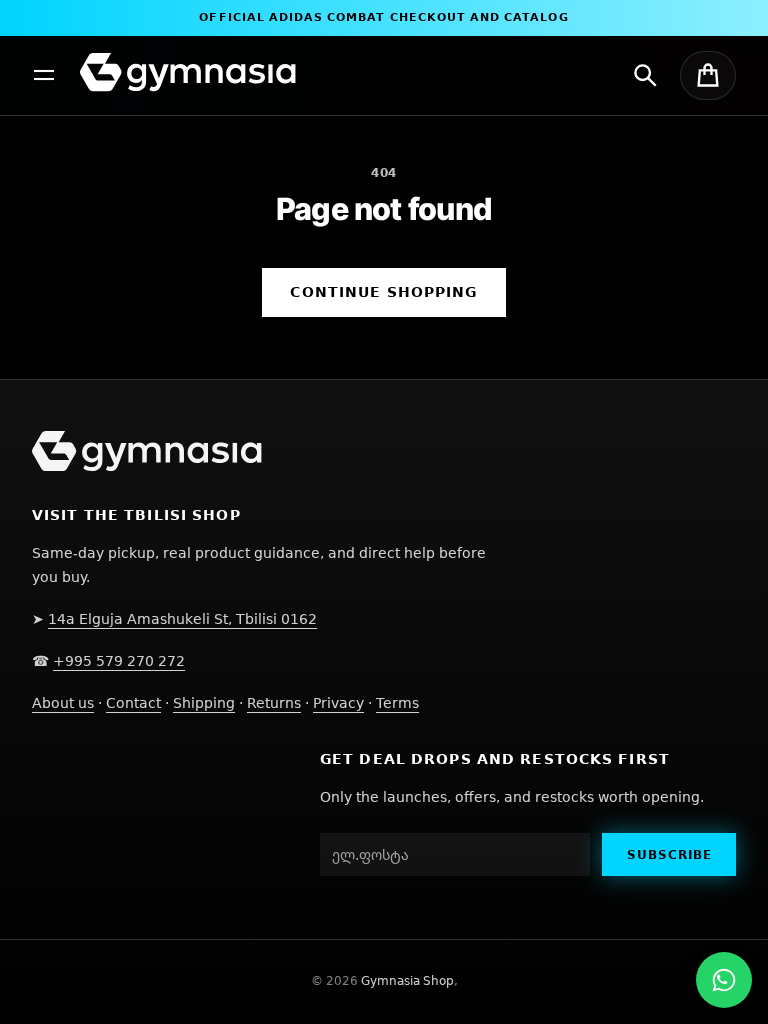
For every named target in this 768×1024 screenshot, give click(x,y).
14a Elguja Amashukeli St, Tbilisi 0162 (182, 618)
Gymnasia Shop (407, 980)
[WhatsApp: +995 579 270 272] (724, 980)
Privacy (338, 702)
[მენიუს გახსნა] (44, 75)
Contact (133, 702)
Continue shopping (383, 291)
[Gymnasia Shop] (188, 72)
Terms (397, 702)
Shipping (204, 702)
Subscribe (669, 854)
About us (63, 702)
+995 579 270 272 (119, 660)
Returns (274, 702)
